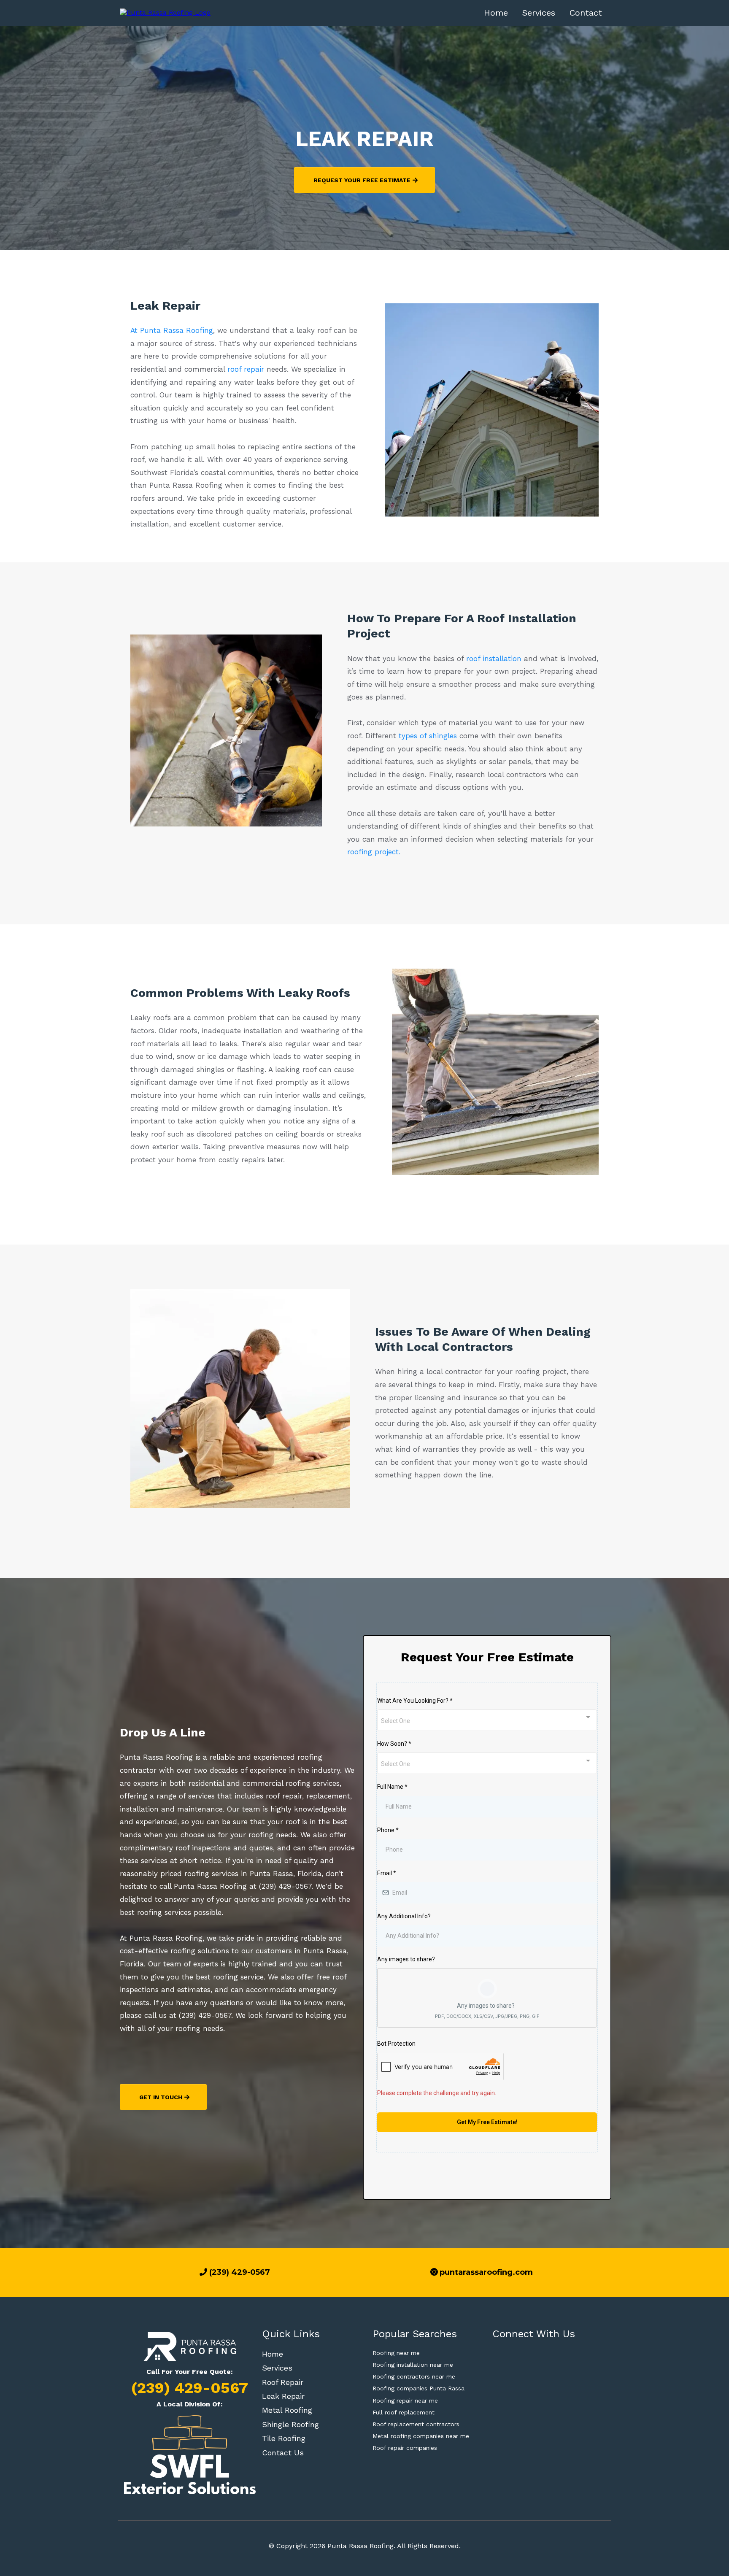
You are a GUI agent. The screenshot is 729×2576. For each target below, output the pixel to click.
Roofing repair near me (405, 2400)
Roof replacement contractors (416, 2424)
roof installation (494, 659)
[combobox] (487, 1720)
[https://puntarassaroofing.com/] (165, 12)
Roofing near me (396, 2353)
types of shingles (429, 736)
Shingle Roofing (290, 2424)
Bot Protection (396, 2044)
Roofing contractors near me (414, 2376)
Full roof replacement (404, 2412)
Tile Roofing (284, 2438)
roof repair (247, 369)
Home (496, 13)
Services (539, 13)
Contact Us (283, 2453)
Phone (388, 1830)
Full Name (392, 1787)
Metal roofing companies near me (421, 2436)
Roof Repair (283, 2382)
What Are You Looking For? (415, 1701)
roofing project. (374, 852)
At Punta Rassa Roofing (172, 330)
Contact (586, 13)
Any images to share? (406, 1959)
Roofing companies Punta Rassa (418, 2388)
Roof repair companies (405, 2448)
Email (387, 1873)
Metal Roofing (287, 2410)
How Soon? (394, 1744)
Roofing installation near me (413, 2365)
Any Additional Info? (404, 1916)
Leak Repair (283, 2396)
